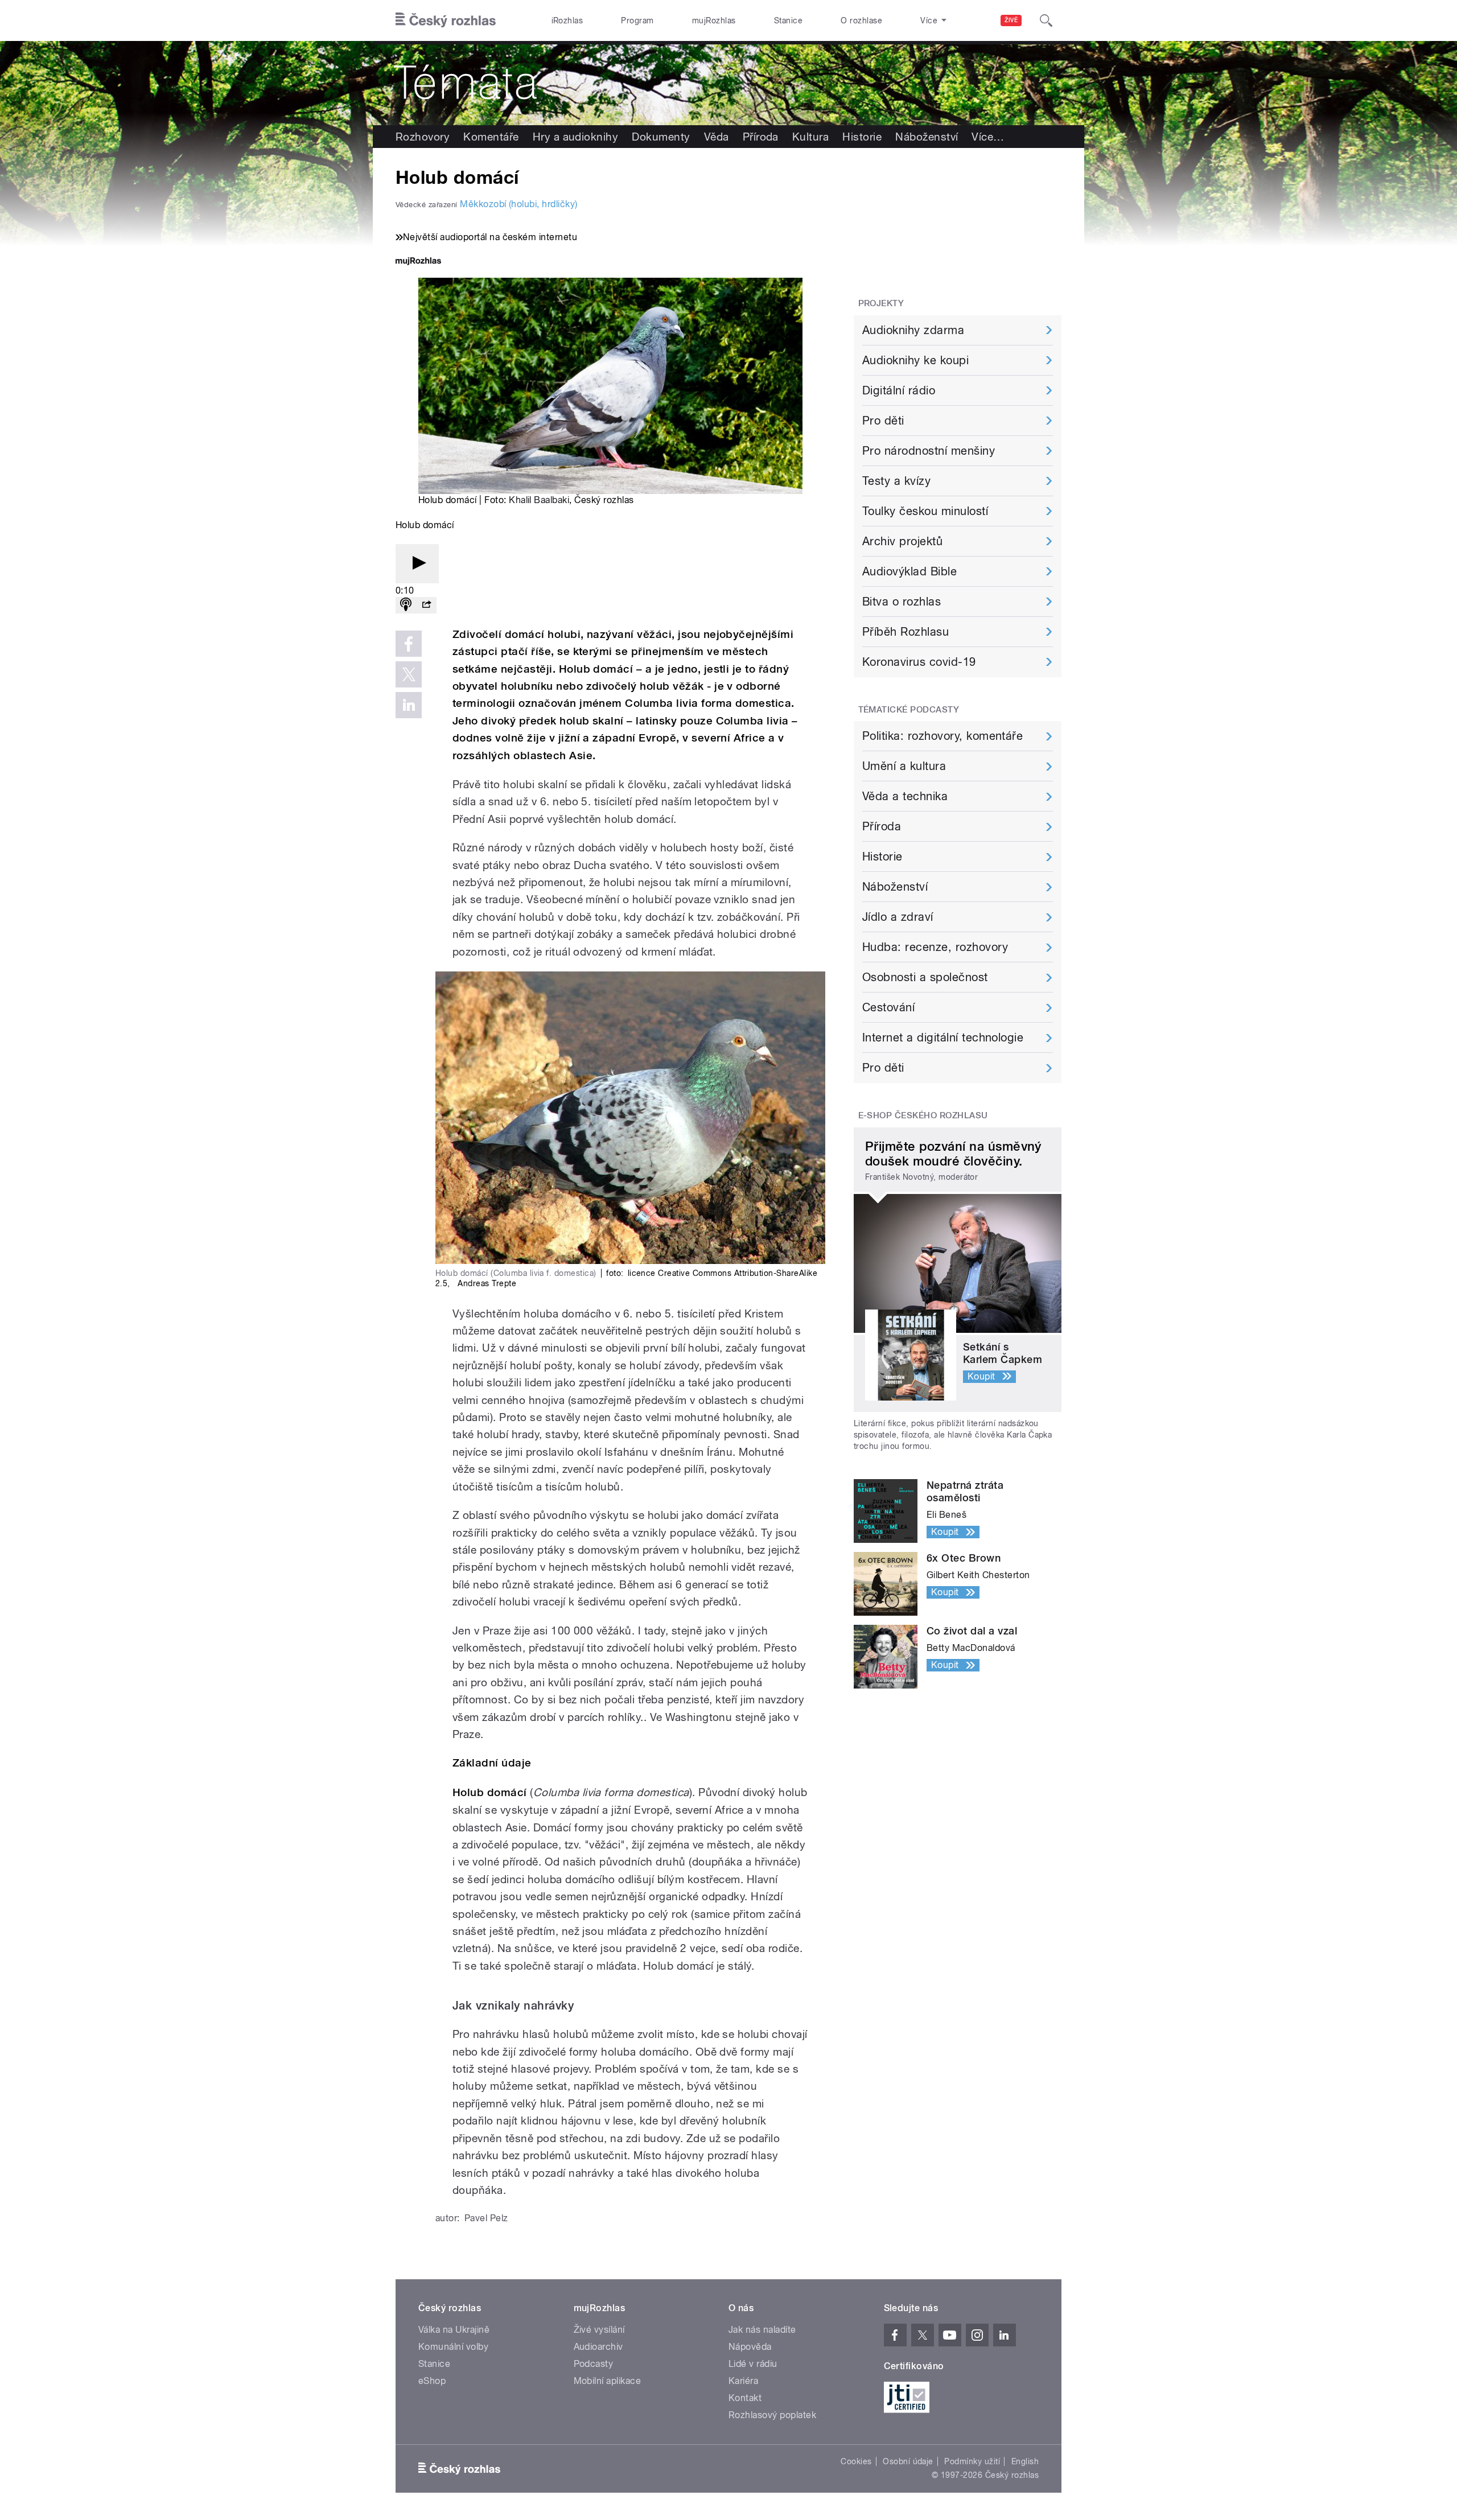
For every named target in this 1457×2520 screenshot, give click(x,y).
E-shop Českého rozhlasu (923, 1115)
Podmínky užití (972, 2461)
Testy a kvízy (896, 481)
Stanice (788, 20)
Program (637, 20)
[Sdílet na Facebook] (409, 644)
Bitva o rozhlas (902, 602)
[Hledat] (1046, 20)
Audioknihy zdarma (913, 330)
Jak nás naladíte (762, 2330)
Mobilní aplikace (608, 2381)
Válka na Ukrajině (454, 2330)
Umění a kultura (904, 766)
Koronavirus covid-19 (919, 662)
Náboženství (927, 137)
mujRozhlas (714, 20)
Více (988, 137)
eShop (432, 2381)
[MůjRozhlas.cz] (418, 262)
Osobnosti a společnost (925, 977)
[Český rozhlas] (446, 20)
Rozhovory (423, 137)
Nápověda (750, 2347)
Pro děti (883, 421)
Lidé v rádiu (753, 2364)
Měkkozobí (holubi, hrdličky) (518, 204)
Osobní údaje (908, 2461)
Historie (862, 137)
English (1025, 2461)
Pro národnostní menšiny (929, 451)
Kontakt (745, 2398)
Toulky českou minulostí (925, 511)
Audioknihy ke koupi (915, 360)
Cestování (888, 1007)
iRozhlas (567, 20)
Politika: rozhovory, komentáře (942, 736)
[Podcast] (406, 605)
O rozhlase (861, 20)
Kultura (810, 137)
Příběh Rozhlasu (906, 632)
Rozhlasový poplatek (772, 2415)
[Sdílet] (426, 605)
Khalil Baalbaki (539, 500)
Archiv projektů (902, 541)
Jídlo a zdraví (898, 917)
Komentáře (491, 137)
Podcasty (594, 2364)
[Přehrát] (417, 564)
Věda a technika (905, 796)
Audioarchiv (598, 2347)
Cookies (856, 2461)
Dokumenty (661, 137)
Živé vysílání (599, 2330)
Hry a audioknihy (576, 137)
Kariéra (743, 2381)
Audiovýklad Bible (909, 571)
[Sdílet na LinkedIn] (409, 705)
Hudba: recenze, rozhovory (935, 947)
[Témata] (728, 83)
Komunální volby (453, 2347)
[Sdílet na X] (409, 674)
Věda (717, 137)
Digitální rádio (899, 390)
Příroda (761, 137)
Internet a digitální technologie (943, 1037)
